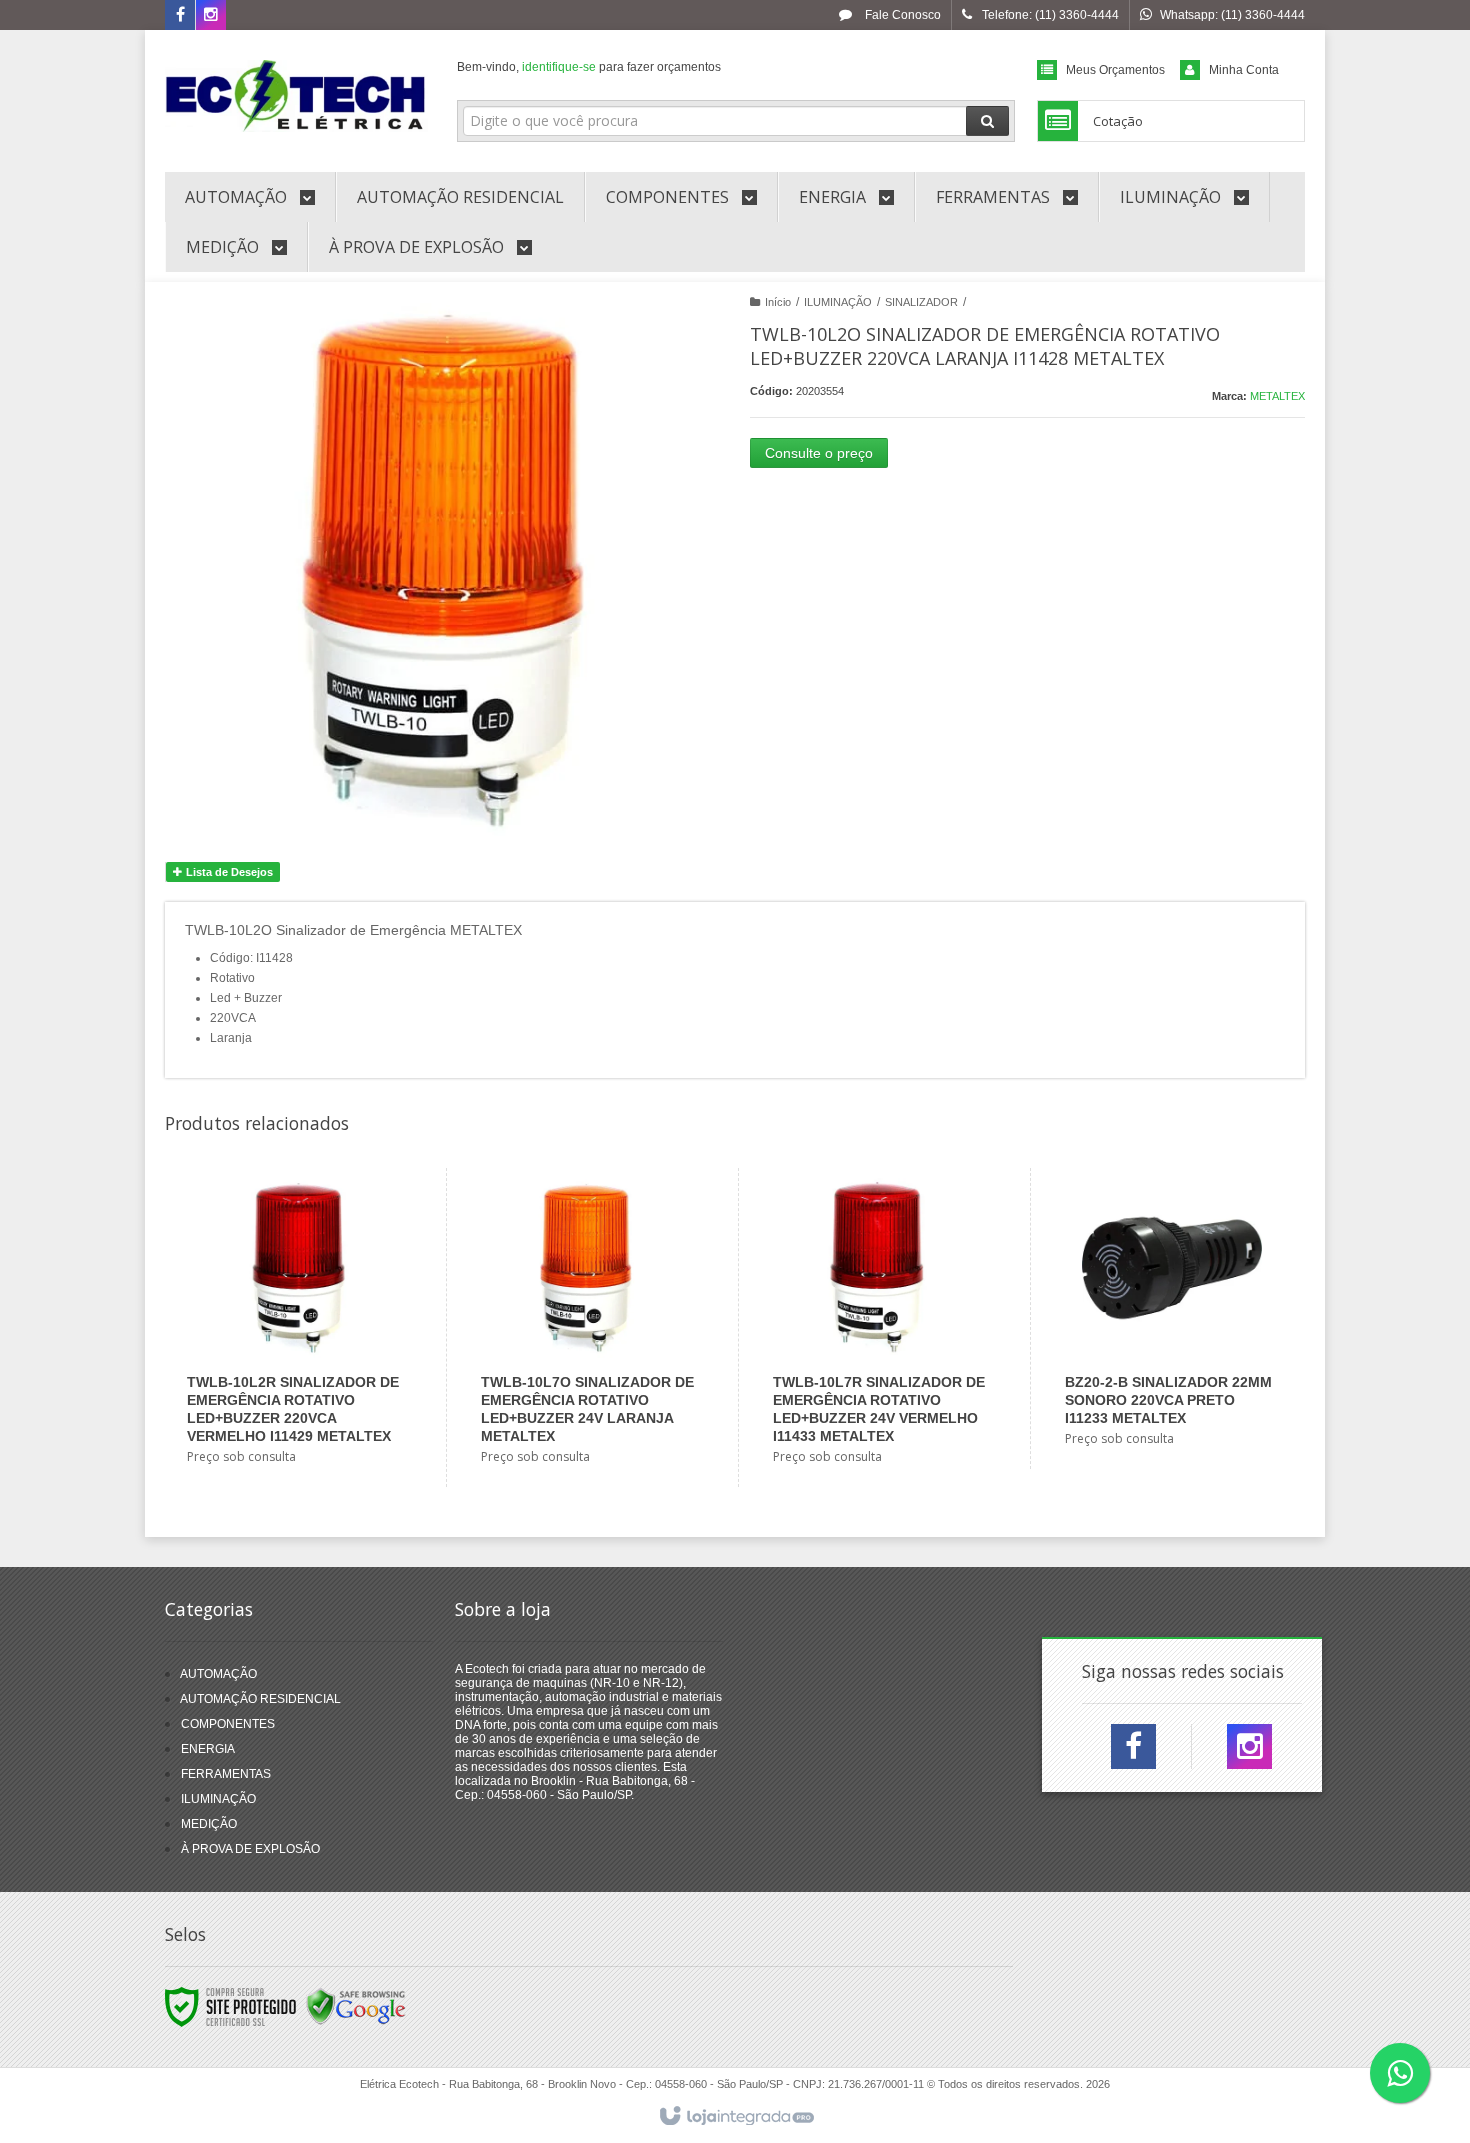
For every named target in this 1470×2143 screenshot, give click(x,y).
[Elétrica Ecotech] (296, 96)
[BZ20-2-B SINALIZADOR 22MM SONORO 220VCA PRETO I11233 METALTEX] (1171, 1318)
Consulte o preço (819, 453)
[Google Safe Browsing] (356, 2007)
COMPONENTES (228, 1724)
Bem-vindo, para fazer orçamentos (589, 67)
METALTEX (1277, 396)
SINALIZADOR (921, 302)
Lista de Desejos (228, 872)
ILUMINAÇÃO (838, 302)
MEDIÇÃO (209, 1824)
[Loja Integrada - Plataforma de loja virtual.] (735, 2117)
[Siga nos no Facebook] (180, 16)
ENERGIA (208, 1749)
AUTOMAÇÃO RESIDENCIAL (260, 1699)
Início (778, 302)
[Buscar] (987, 121)
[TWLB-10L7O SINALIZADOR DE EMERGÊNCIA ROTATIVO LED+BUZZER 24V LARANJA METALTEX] (587, 1327)
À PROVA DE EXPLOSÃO (250, 1849)
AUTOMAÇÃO (218, 1674)
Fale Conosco (901, 15)
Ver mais (306, 1398)
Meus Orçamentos (1115, 70)
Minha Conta (1244, 70)
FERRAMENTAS (226, 1774)
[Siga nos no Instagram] (211, 16)
